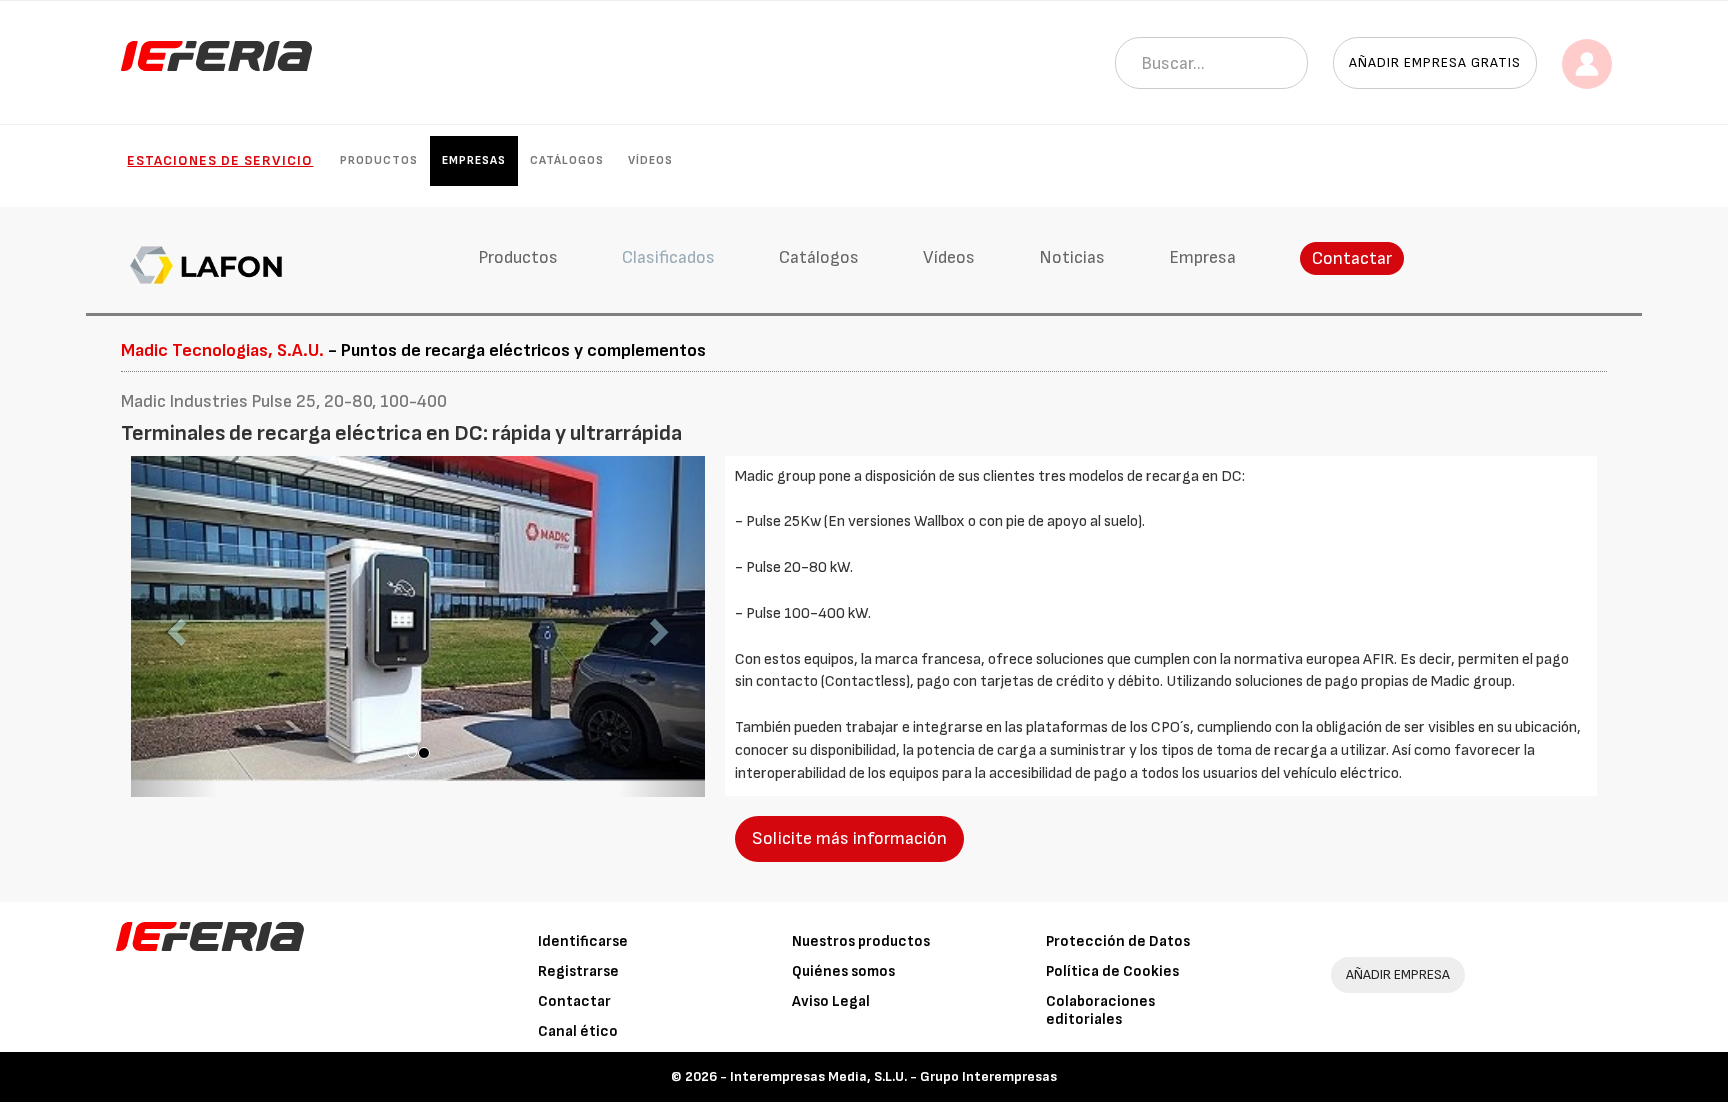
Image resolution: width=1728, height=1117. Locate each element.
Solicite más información (849, 838)
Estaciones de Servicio (220, 160)
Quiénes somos (843, 971)
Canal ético (578, 1031)
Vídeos (650, 160)
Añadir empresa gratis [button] (1435, 62)
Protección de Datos (1118, 941)
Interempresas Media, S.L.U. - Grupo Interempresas (893, 1076)
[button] (174, 626)
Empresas (474, 160)
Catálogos (567, 160)
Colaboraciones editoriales (1100, 1010)
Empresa (1202, 257)
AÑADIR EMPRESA (1398, 974)
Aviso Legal (831, 1001)
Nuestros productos (861, 941)
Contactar (1352, 258)
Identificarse (583, 941)
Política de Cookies (1112, 971)
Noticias (1072, 257)
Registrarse (578, 971)
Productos (379, 160)
